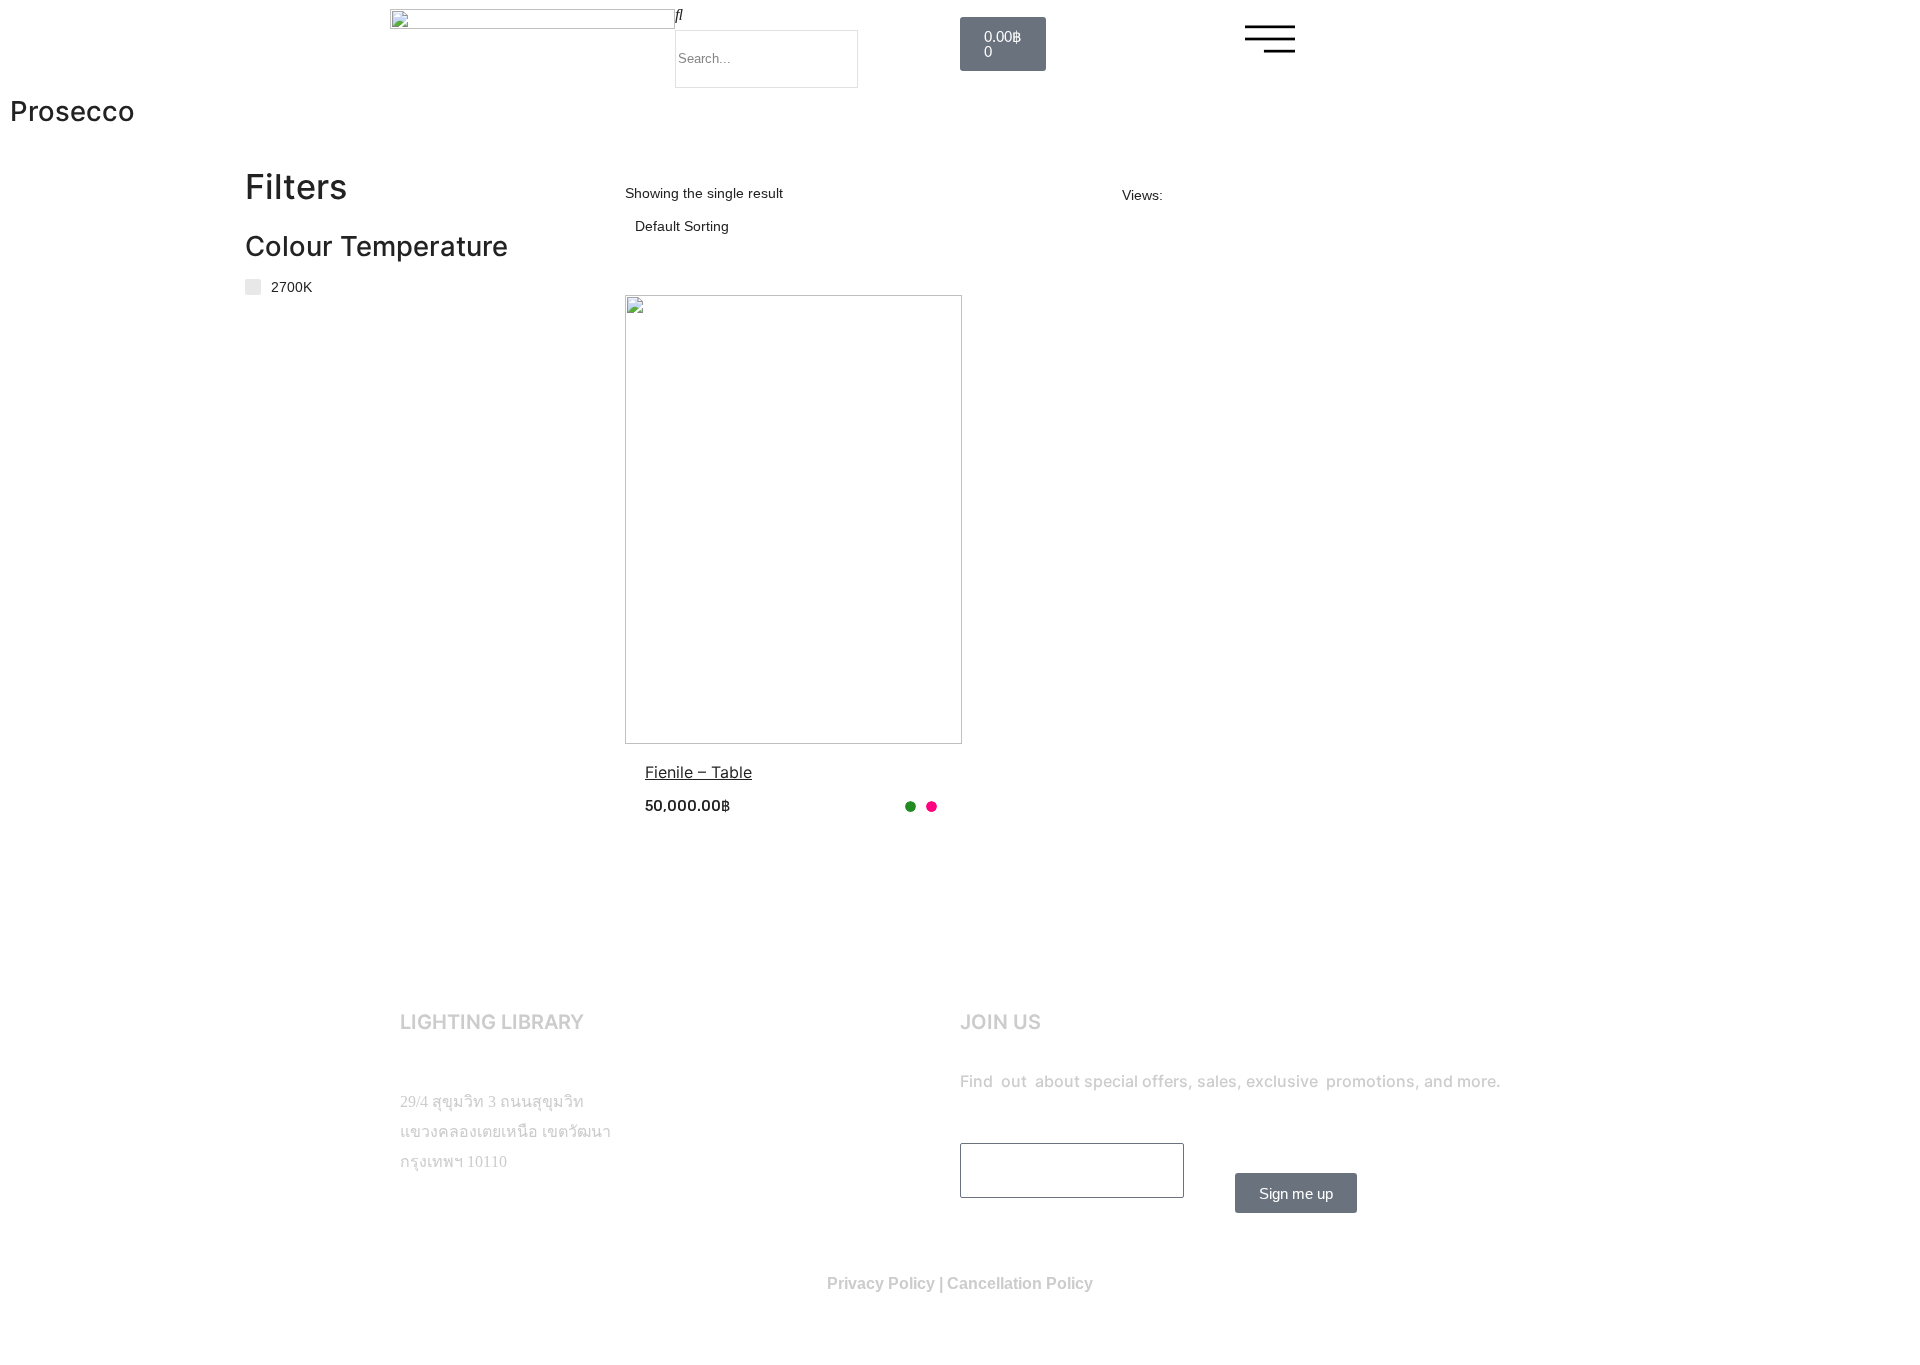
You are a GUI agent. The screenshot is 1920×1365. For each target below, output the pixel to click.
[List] (1327, 195)
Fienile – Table (698, 772)
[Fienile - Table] (793, 519)
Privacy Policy (881, 1283)
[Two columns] (1186, 195)
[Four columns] (1250, 195)
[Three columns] (1217, 195)
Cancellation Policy (1020, 1283)
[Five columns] (1289, 195)
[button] (817, 15)
